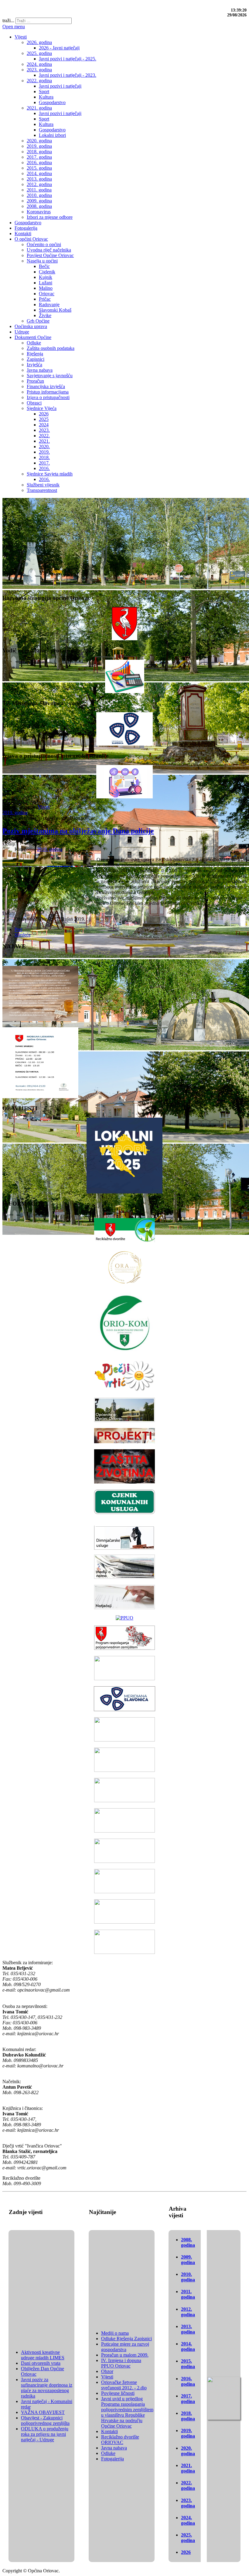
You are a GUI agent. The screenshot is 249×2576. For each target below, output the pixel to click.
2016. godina (188, 2381)
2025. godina (188, 2538)
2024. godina (188, 2520)
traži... (8, 20)
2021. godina (188, 2468)
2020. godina (188, 2451)
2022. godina (188, 2485)
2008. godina (188, 2242)
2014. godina (188, 2346)
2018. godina (188, 2416)
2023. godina (188, 2503)
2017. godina (188, 2399)
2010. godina (188, 2277)
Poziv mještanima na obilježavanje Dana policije (78, 831)
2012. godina (188, 2312)
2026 (186, 2552)
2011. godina (188, 2294)
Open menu (14, 27)
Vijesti (44, 807)
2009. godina (188, 2260)
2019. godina (15, 812)
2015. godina (188, 2364)
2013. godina (188, 2329)
